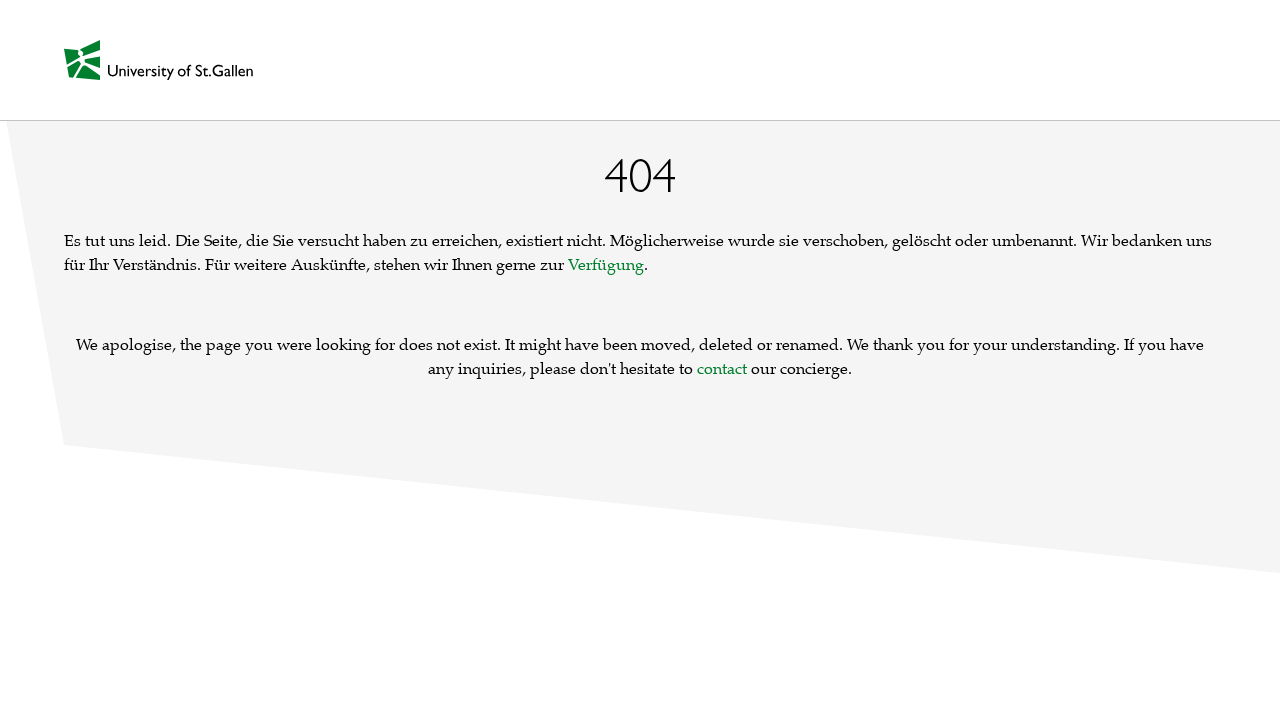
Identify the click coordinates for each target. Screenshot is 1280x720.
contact (722, 369)
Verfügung (606, 265)
